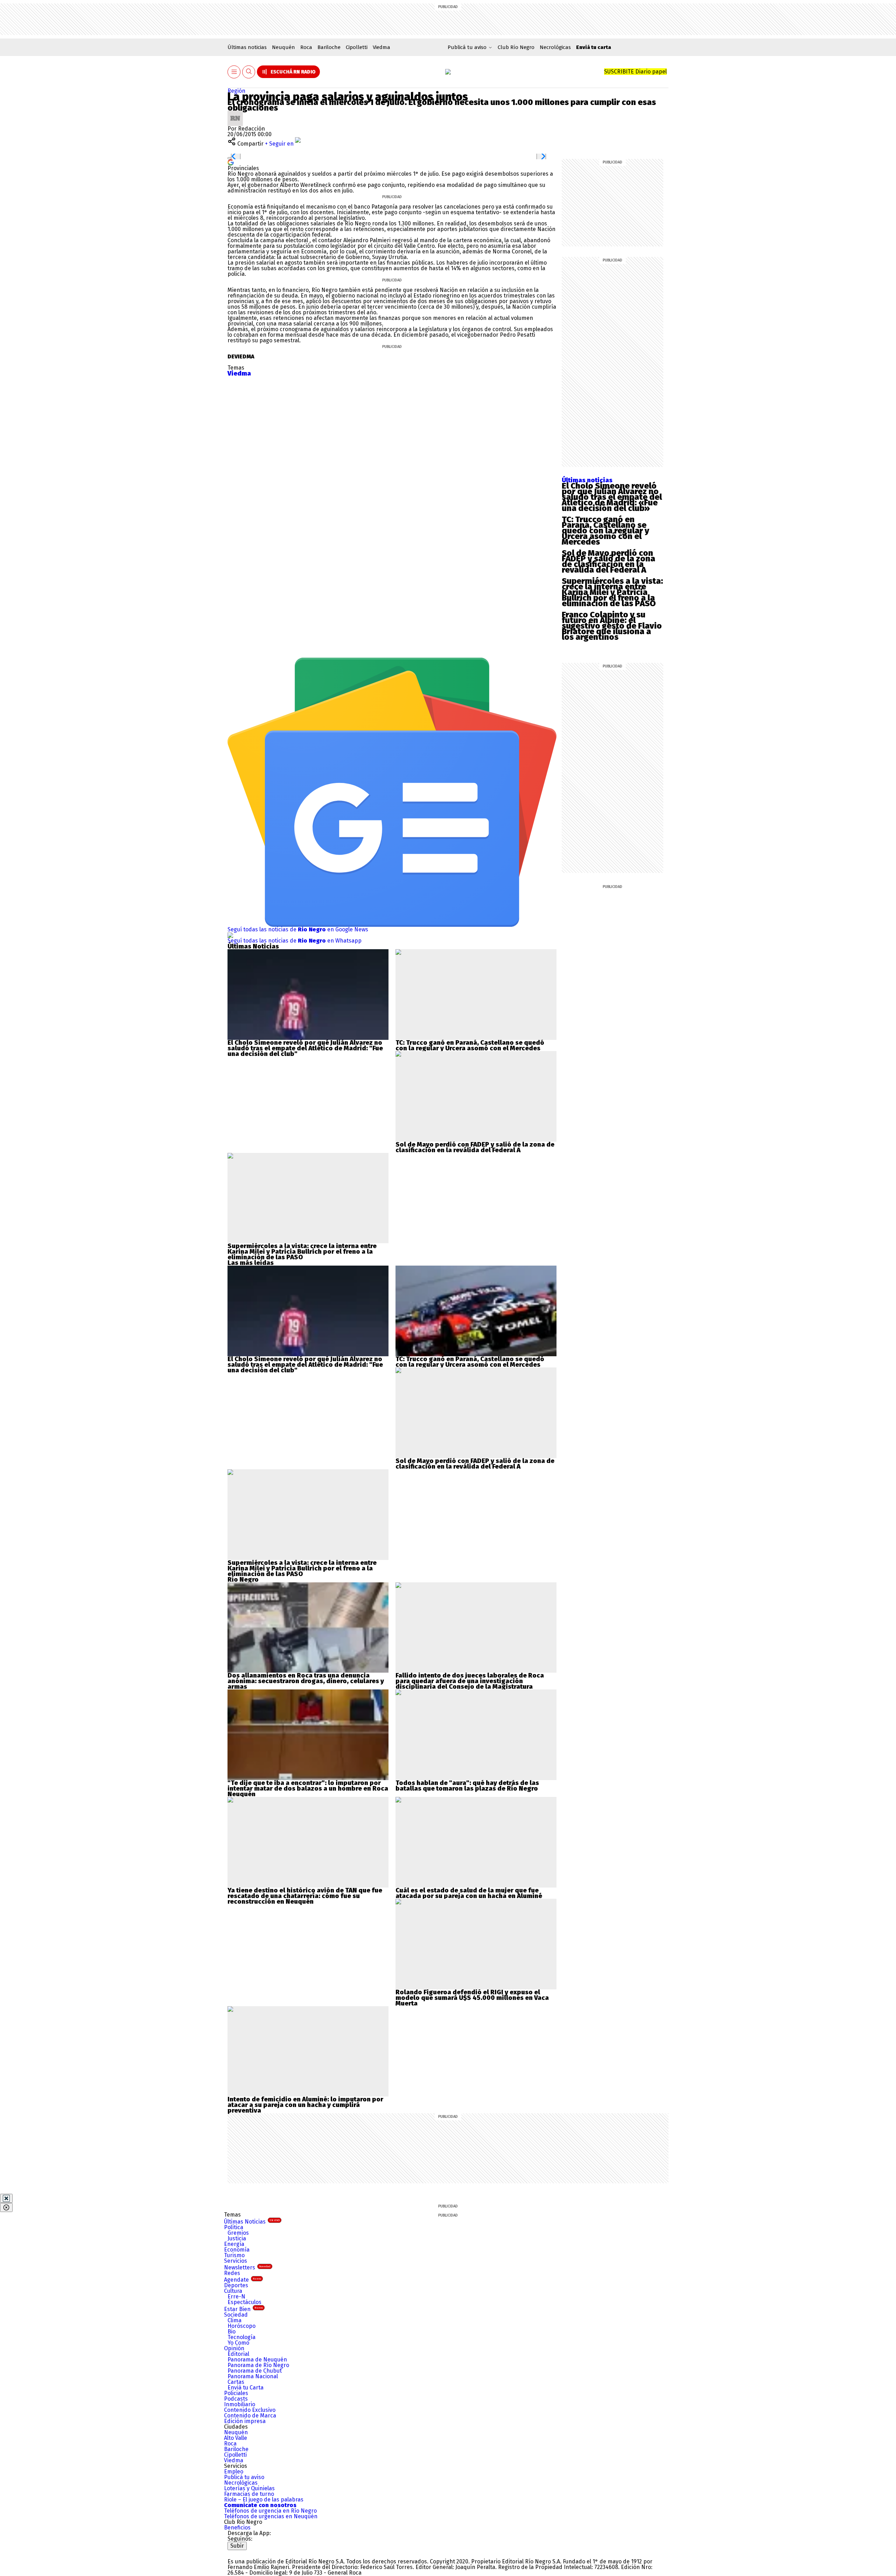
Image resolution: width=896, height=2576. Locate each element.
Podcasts (236, 2399)
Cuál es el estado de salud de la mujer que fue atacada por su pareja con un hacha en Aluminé (469, 1893)
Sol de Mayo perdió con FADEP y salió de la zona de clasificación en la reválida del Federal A (608, 561)
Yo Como (238, 2343)
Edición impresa (245, 2421)
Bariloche (329, 47)
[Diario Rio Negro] (256, 2553)
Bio (232, 2332)
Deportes (236, 2285)
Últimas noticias (247, 47)
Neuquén (283, 47)
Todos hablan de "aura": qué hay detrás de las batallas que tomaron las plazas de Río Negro (467, 1786)
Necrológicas (555, 47)
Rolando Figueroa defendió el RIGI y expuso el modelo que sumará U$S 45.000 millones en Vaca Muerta (472, 1998)
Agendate (243, 2280)
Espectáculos (244, 2302)
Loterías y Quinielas (249, 2488)
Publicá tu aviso (244, 2477)
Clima (234, 2320)
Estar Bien (243, 2309)
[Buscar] (249, 72)
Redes (232, 2273)
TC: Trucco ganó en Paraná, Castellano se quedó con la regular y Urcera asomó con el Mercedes (605, 531)
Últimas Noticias (252, 2222)
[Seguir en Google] (231, 162)
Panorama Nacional (253, 2376)
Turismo (234, 2255)
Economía (237, 2250)
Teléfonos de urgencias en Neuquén (271, 2516)
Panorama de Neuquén (257, 2360)
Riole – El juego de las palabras (264, 2500)
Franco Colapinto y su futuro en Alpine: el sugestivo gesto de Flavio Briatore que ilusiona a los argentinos (612, 626)
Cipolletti (357, 47)
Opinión (234, 2348)
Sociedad (236, 2315)
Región (236, 91)
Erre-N (236, 2297)
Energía (234, 2244)
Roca (306, 47)
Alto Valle (236, 2438)
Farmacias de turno (249, 2494)
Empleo (234, 2472)
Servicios (236, 2261)
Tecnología (241, 2337)
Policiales (236, 2393)
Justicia (237, 2238)
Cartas (236, 2382)
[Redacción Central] (235, 113)
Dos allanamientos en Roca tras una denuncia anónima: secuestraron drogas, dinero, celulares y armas (306, 1681)
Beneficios (237, 2528)
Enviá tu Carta (246, 2388)
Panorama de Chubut (255, 2371)
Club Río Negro (516, 47)
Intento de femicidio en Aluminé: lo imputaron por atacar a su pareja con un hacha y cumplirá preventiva (305, 2105)
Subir (237, 2546)
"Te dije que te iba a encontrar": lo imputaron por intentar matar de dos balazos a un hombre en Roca (308, 1786)
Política (234, 2227)
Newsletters (247, 2267)
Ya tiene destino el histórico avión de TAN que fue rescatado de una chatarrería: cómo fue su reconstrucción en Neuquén (305, 1896)
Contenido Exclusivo (250, 2410)
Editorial (238, 2354)
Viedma (381, 47)
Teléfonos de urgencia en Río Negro (270, 2511)
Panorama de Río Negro (258, 2365)
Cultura (233, 2291)
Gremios (238, 2233)
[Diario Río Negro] (448, 72)
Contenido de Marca (250, 2416)
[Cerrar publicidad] (6, 2198)
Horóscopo (241, 2326)
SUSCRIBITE (635, 72)
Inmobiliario (240, 2404)
